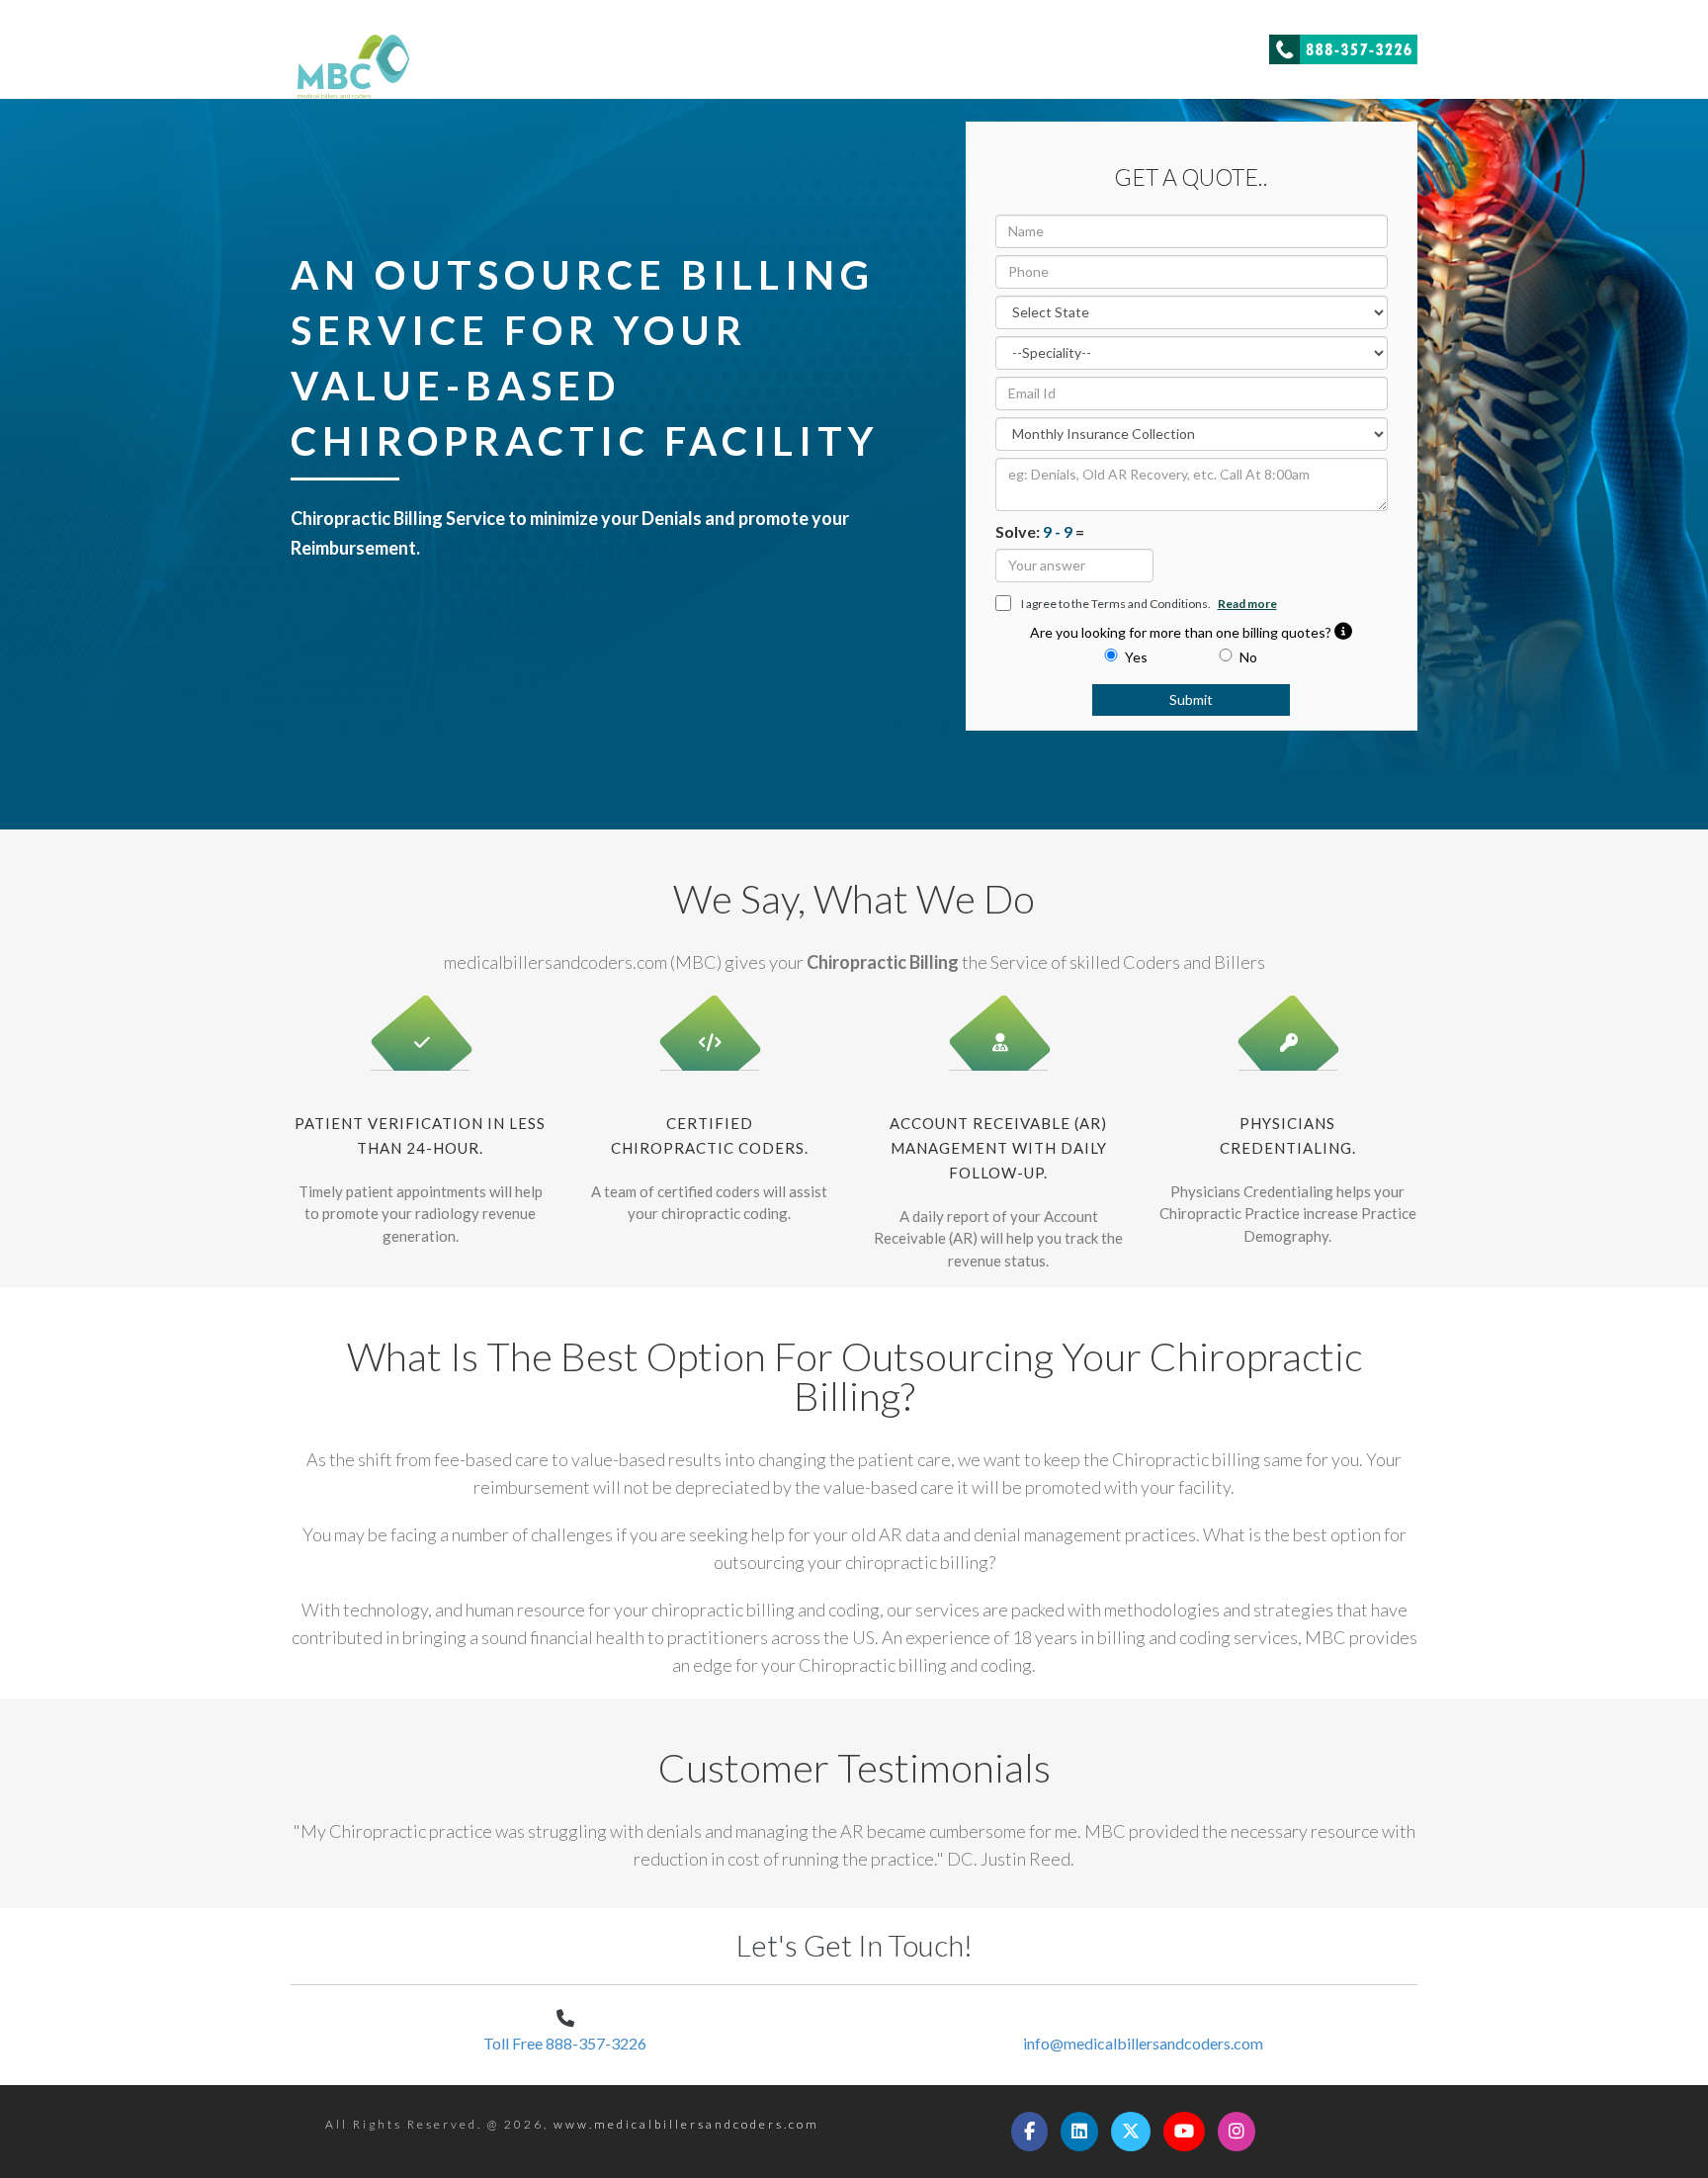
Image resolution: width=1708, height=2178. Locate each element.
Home (1058, 44)
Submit (1191, 699)
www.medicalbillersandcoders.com (686, 2124)
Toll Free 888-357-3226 (565, 2043)
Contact (1214, 44)
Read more (1247, 604)
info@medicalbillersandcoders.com (1143, 2043)
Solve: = (1040, 531)
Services (1132, 44)
